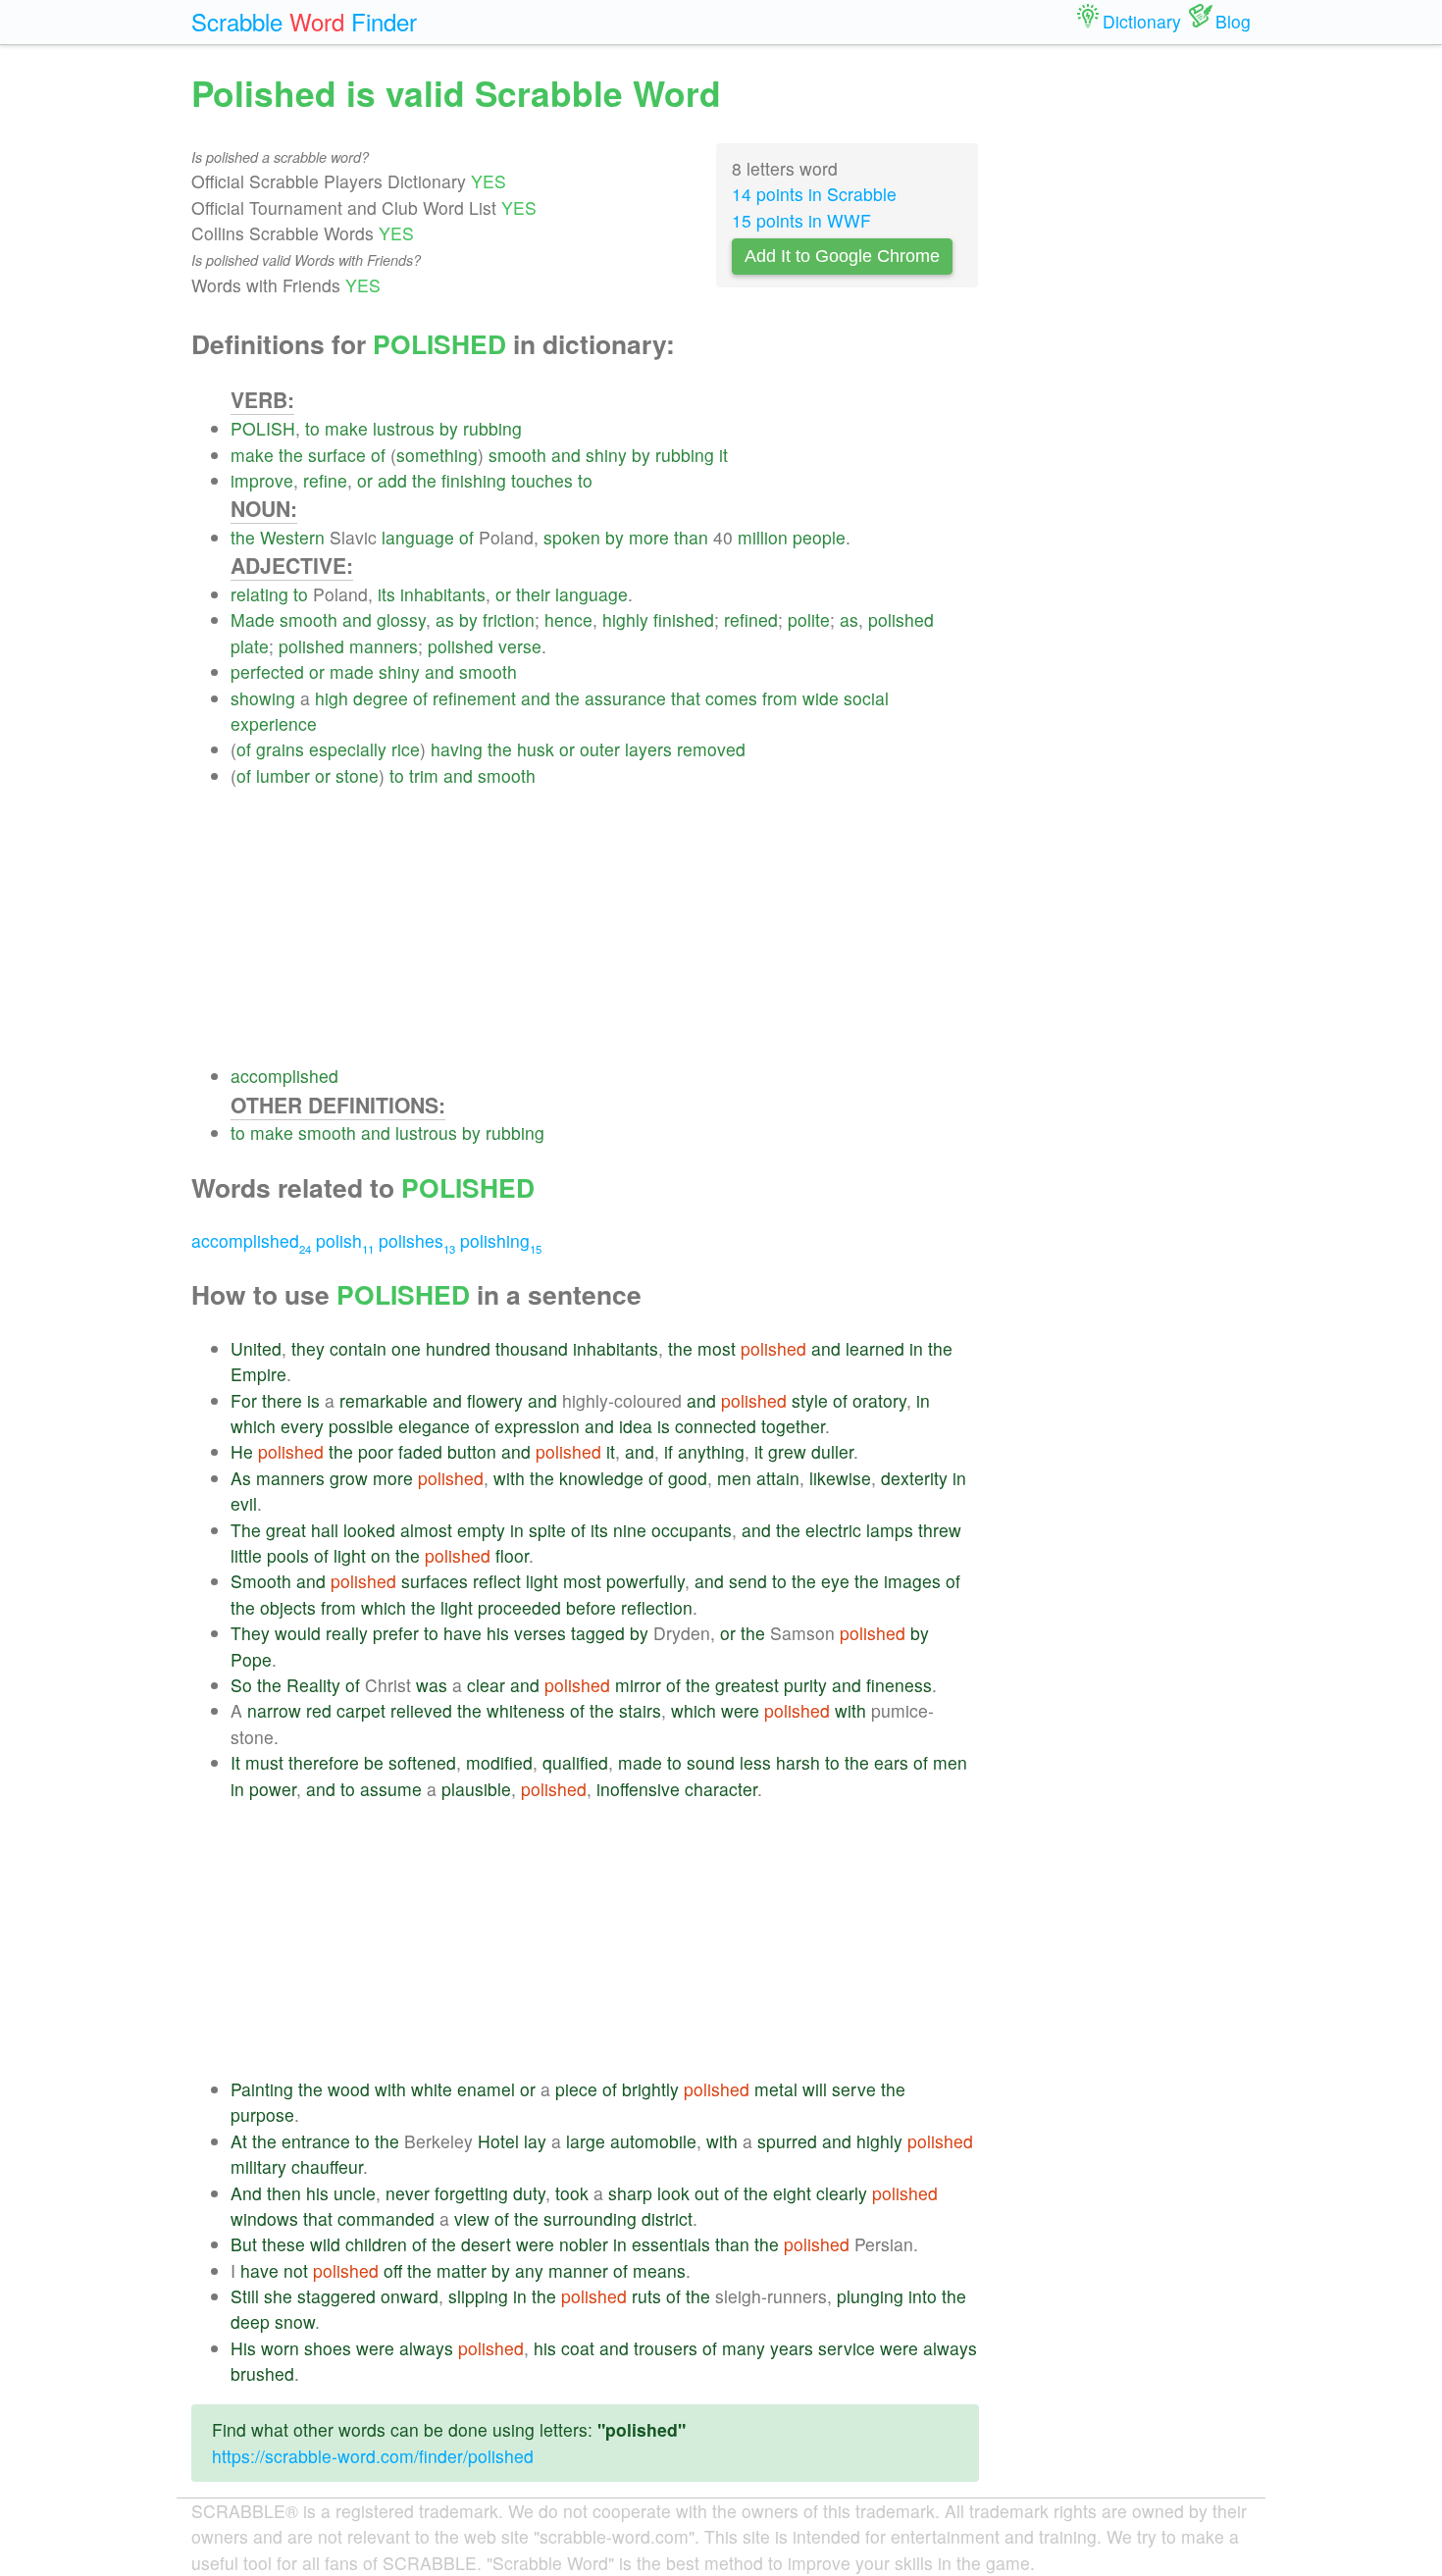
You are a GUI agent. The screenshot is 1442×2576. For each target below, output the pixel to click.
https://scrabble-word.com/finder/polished (373, 2456)
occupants (692, 1530)
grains (280, 749)
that (686, 698)
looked (369, 1530)
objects (288, 1607)
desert (486, 2244)
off (393, 2270)
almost (426, 1530)
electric (833, 1530)
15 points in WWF (801, 220)
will (815, 2089)
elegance (434, 1426)
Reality (313, 1685)
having (457, 749)
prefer (396, 1633)
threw (940, 1530)
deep (250, 2321)
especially (348, 749)
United (256, 1348)
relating (259, 594)
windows (264, 2218)
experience (274, 723)
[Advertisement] (605, 926)
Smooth (261, 1581)
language (418, 537)
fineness (899, 1685)
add (392, 480)
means (659, 2270)
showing (263, 698)
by (449, 428)
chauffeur (327, 2166)
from (780, 698)
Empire (258, 1374)
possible (361, 1426)
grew (787, 1451)
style (810, 1400)
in (916, 1348)
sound (711, 1762)
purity (805, 1685)
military (258, 2166)
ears (891, 1762)
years (792, 2348)
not (296, 2270)
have (463, 1633)
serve (854, 2089)
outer (600, 749)
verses (540, 1633)
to (312, 428)
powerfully (645, 1581)
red (319, 1710)
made (352, 671)
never (408, 2193)
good (688, 1478)
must (264, 1762)
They (250, 1633)
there (282, 1400)
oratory (879, 1400)
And (246, 2193)
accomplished (284, 1076)
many (744, 2348)
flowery (495, 1400)
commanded (386, 2218)
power (273, 1789)
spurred (787, 2141)
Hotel (498, 2141)
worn (280, 2348)
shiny (606, 455)
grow (349, 1478)
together (793, 1426)
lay (535, 2141)
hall (325, 1530)
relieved (421, 1710)
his (498, 1633)
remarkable (384, 1400)
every (302, 1426)
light (350, 1555)
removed (711, 749)
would (298, 1633)
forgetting (471, 2193)
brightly (650, 2089)
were (740, 1710)
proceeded (519, 1607)
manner (578, 2270)
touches (542, 480)
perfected (267, 671)
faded (420, 1451)
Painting (262, 2089)
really (347, 1633)
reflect (497, 1581)
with (509, 1478)
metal (776, 2089)
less (755, 1762)
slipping (478, 2296)
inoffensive (638, 1789)
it (723, 455)
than (691, 537)
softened (422, 1762)
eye (835, 1581)
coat (578, 2348)
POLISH (263, 428)
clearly (842, 2193)
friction (509, 619)
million (763, 537)
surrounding (590, 2218)
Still (245, 2296)
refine (325, 480)
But (244, 2244)
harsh (798, 1762)
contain (358, 1348)
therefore (324, 1762)
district (667, 2218)
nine (630, 1530)
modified (499, 1762)
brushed (262, 2373)
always (426, 2348)
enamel (486, 2089)
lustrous (404, 428)
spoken (572, 537)
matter (462, 2270)
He (242, 1451)
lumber (283, 775)
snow (295, 2321)
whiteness (526, 1710)
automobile (653, 2141)
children (376, 2244)
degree (381, 698)
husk (536, 749)
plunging (870, 2296)
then (284, 2193)
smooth (517, 455)
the (291, 455)
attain (778, 1478)
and (566, 455)
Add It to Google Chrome (842, 256)
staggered (336, 2296)
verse (520, 646)
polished (901, 619)
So (241, 1685)
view (472, 2218)
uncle (355, 2193)
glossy (401, 619)
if (669, 1451)
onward (410, 2296)
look (673, 2193)
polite (809, 619)
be (374, 1762)
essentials (671, 2244)
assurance (625, 698)
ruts (646, 2296)
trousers (666, 2348)
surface (337, 455)
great (286, 1530)
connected (716, 1426)
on (381, 1555)
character (721, 1789)
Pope (251, 1659)
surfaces (435, 1581)
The (246, 1530)
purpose (262, 2114)
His (243, 2348)
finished (684, 619)
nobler (584, 2244)
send (748, 1581)
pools (288, 1555)
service (847, 2348)
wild (325, 2244)
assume (391, 1789)
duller (832, 1451)
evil (244, 1503)
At (239, 2141)
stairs (640, 1710)
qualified (575, 1762)
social (866, 698)
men (734, 1478)
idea (636, 1426)
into (923, 2296)
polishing (501, 1240)
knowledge (601, 1478)
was (432, 1685)
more (649, 537)
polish (345, 1240)
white (432, 2089)
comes (731, 698)
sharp (630, 2193)
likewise (840, 1478)
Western (292, 537)
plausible (476, 1789)
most (717, 1348)
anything (711, 1451)
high (332, 698)
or (365, 480)
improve (262, 480)
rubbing (492, 428)
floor (512, 1555)
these (283, 2244)
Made (253, 619)
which (253, 1426)
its (386, 594)
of (378, 455)
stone (357, 775)
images (912, 1581)
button (472, 1451)
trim (424, 775)
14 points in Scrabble (814, 194)
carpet (361, 1710)
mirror (638, 1685)
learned (875, 1348)
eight (792, 2193)
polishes (417, 1240)
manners (384, 646)
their (533, 594)
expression (537, 1426)
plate (250, 646)
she (278, 2296)
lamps (890, 1530)
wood (349, 2089)
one (406, 1348)
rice (406, 749)
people (819, 537)
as (445, 619)
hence (568, 619)
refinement (474, 698)
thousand (532, 1348)
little (246, 1555)
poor (376, 1451)
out (707, 2193)
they (308, 1348)
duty (529, 2193)
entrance (316, 2141)
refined (751, 619)
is (313, 1400)
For (244, 1400)
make (346, 428)
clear (486, 1685)
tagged (598, 1633)
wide (821, 698)
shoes (328, 2348)
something (437, 455)
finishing (474, 480)
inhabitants (443, 594)
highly (625, 619)
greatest (747, 1685)
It (235, 1762)
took (572, 2193)
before (591, 1607)
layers (648, 749)
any (529, 2270)
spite (547, 1530)
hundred (458, 1348)
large (586, 2141)
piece (576, 2089)
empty (481, 1530)
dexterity (914, 1478)
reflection (657, 1607)
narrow (274, 1710)
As (241, 1478)
